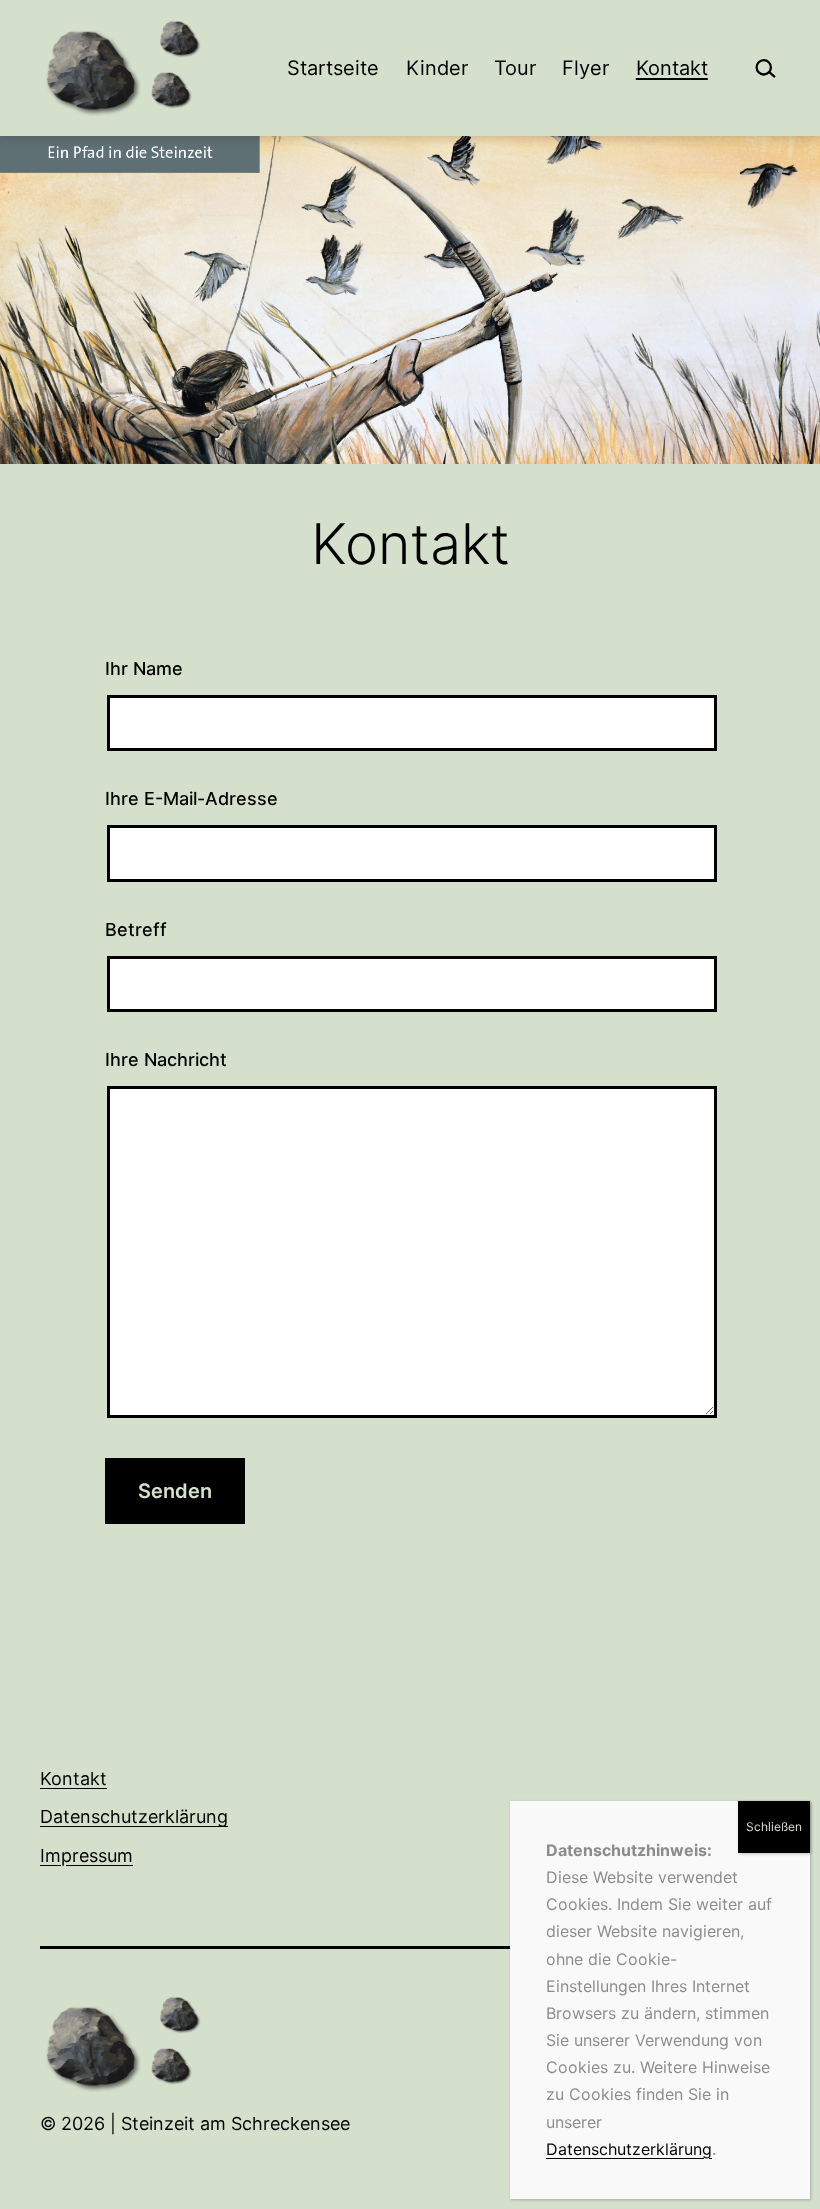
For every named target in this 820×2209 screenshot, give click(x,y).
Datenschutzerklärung (134, 1816)
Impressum (86, 1855)
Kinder (437, 68)
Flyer (585, 68)
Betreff (136, 929)
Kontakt (672, 68)
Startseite (333, 68)
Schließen (774, 1826)
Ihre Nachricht (166, 1059)
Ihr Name (144, 668)
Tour (515, 68)
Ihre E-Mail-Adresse (191, 798)
